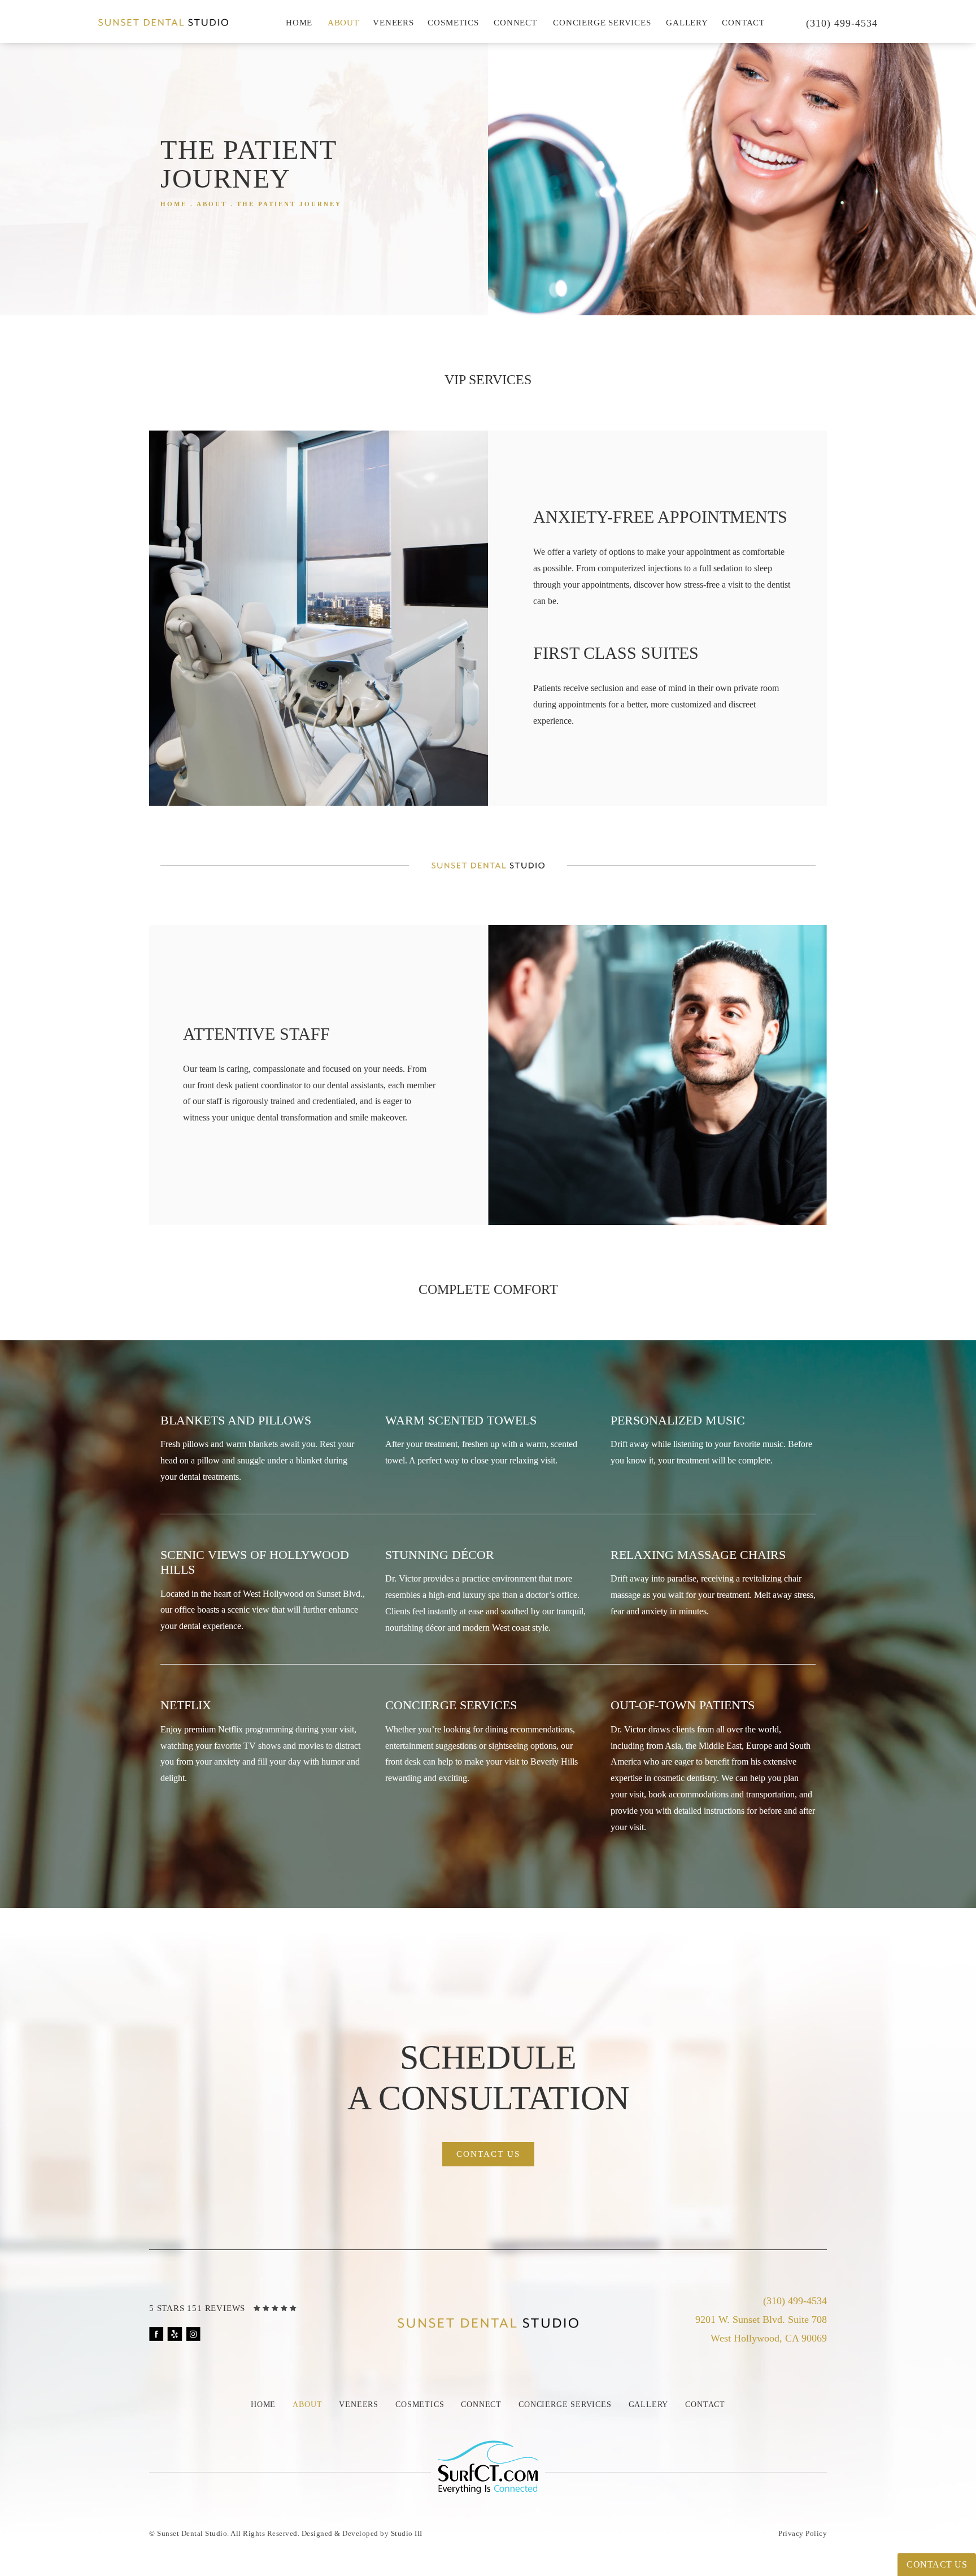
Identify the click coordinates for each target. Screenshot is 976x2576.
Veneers (393, 23)
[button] (156, 2334)
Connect (515, 23)
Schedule (488, 2078)
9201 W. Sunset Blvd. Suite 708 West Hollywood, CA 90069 (761, 2329)
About (343, 23)
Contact (743, 23)
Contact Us (488, 2154)
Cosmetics (453, 23)
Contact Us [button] (937, 2564)
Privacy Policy (803, 2533)
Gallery (687, 23)
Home (299, 23)
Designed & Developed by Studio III (362, 2533)
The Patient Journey (289, 204)
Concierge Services (602, 23)
